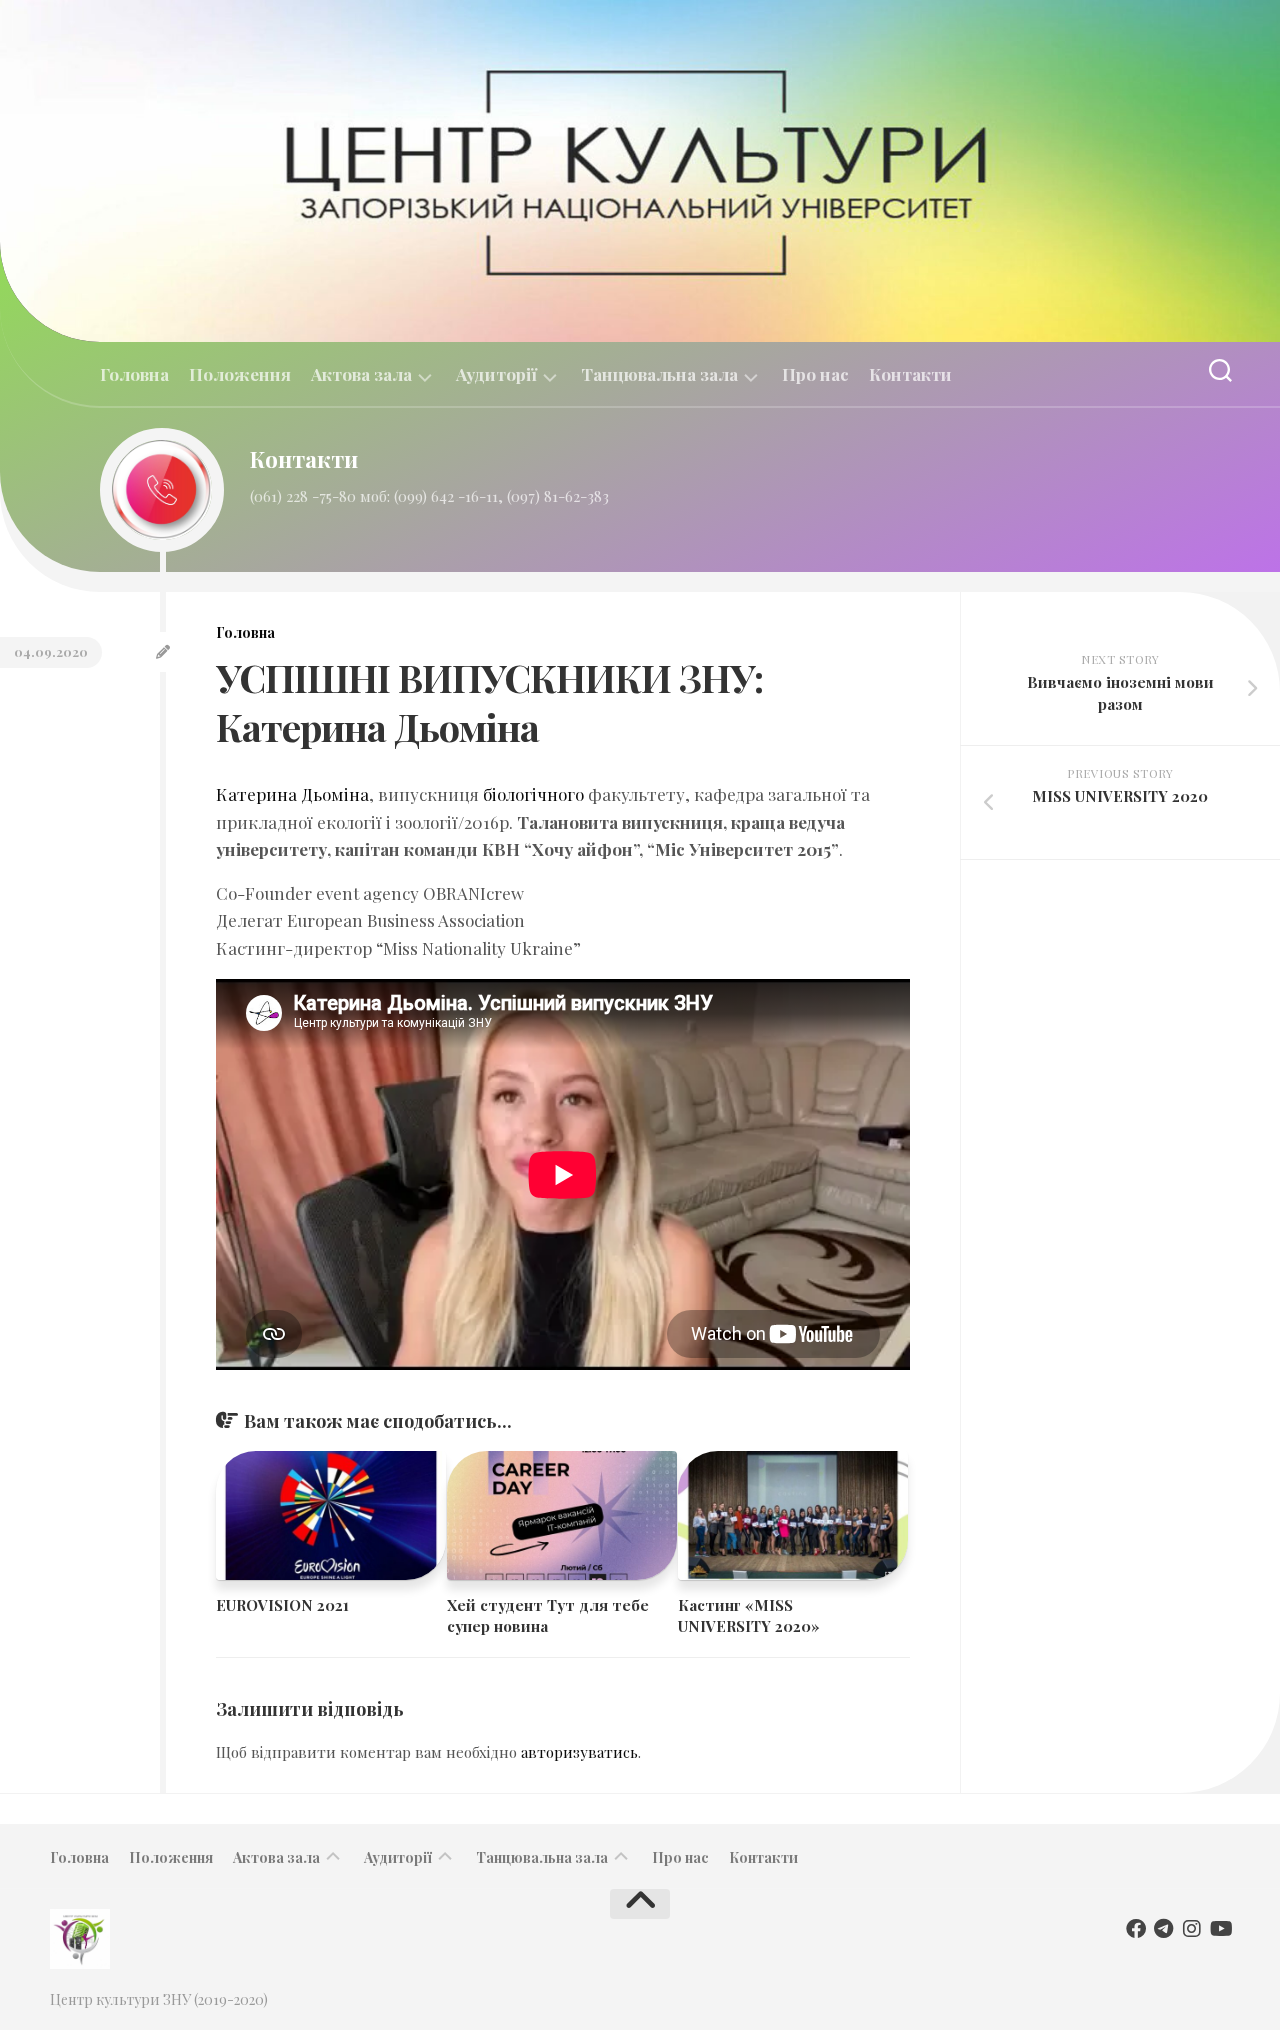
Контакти (910, 374)
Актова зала (361, 374)
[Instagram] (1192, 1929)
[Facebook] (1136, 1929)
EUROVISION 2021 (282, 1605)
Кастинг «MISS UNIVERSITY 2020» (749, 1615)
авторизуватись (579, 1752)
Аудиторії (496, 374)
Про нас (815, 374)
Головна (134, 374)
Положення (240, 374)
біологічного (533, 794)
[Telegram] (1164, 1929)
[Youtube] (1220, 1929)
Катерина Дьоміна (292, 794)
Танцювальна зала (659, 374)
